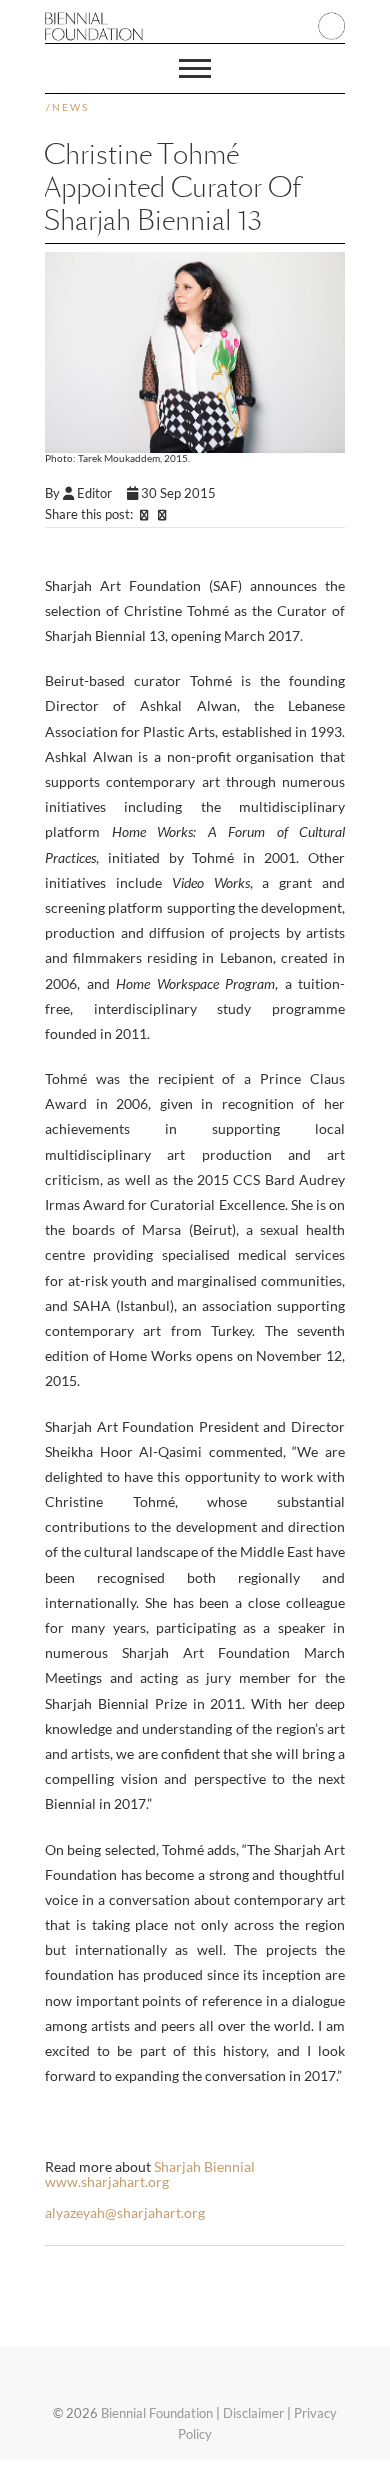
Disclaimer (253, 2413)
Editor (100, 493)
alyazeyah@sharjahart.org (125, 2212)
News (70, 107)
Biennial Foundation (157, 2413)
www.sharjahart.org (107, 2181)
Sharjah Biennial (204, 2166)
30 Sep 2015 (178, 493)
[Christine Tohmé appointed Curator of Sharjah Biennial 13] (195, 352)
